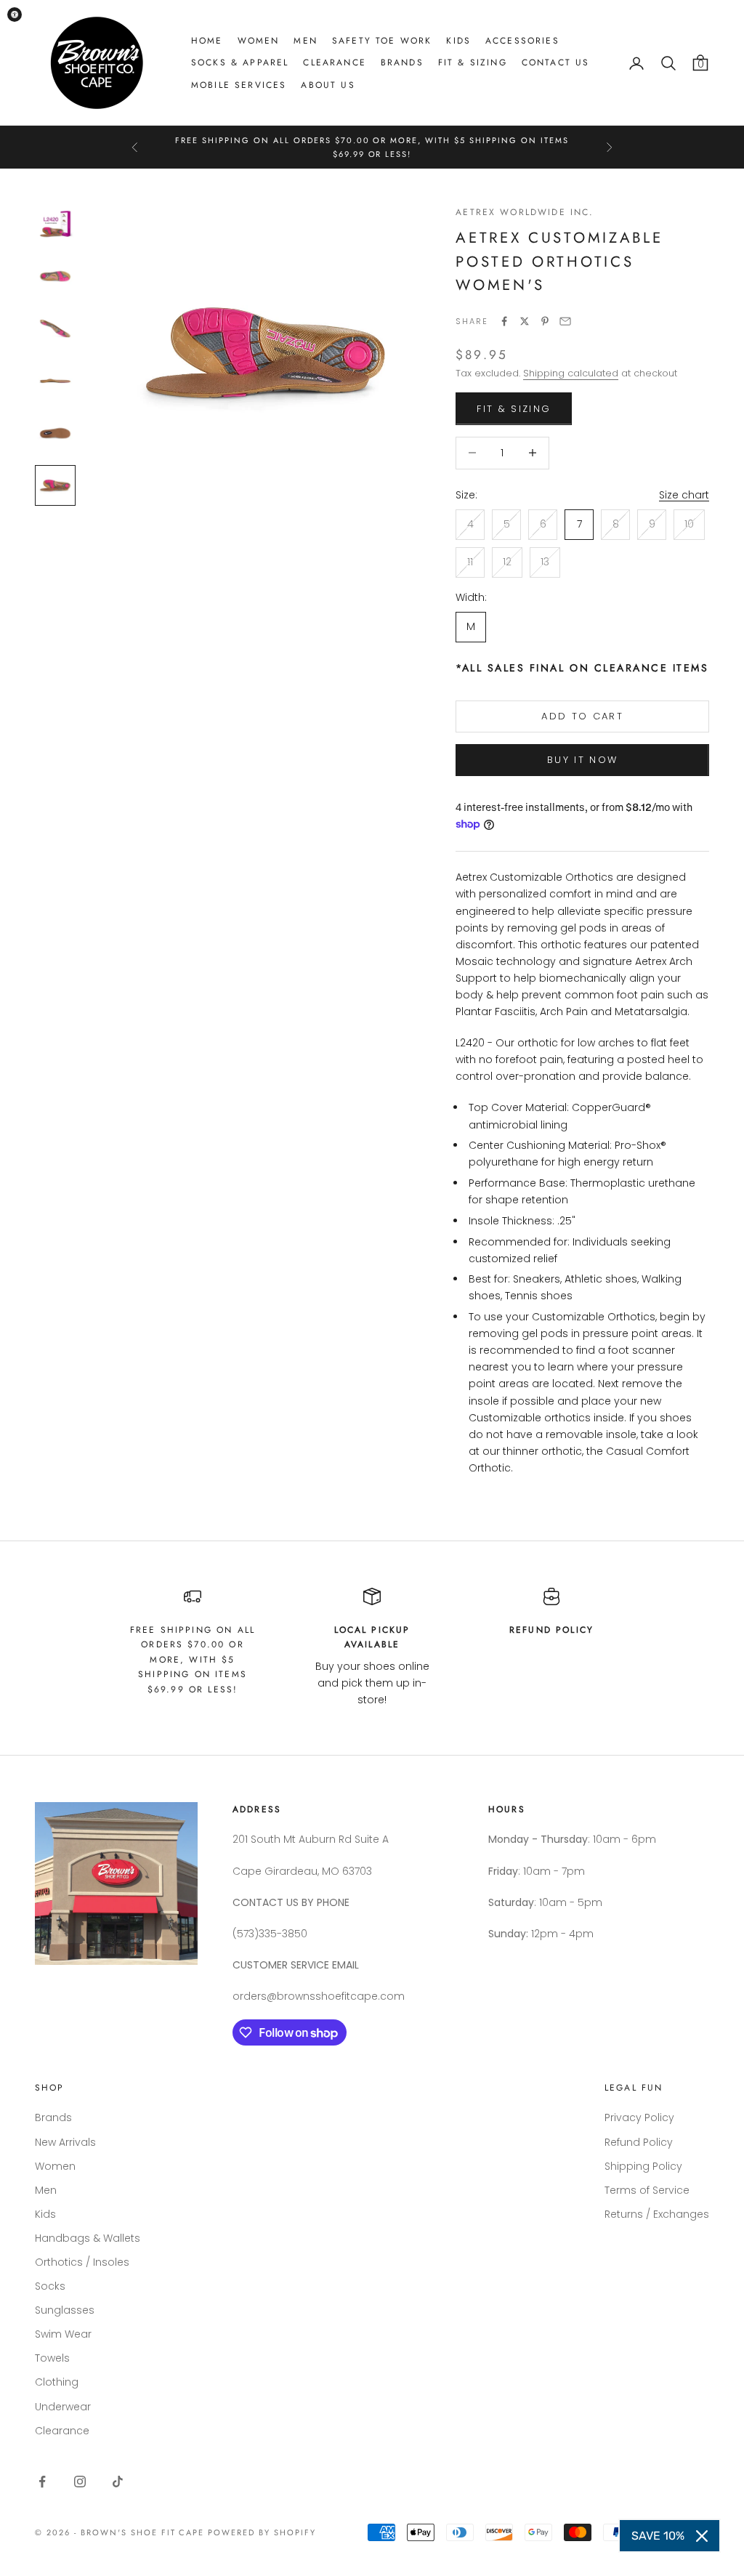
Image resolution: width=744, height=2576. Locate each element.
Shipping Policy (643, 2166)
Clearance (334, 62)
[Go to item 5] (55, 433)
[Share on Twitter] (525, 321)
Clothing (57, 2382)
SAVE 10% (658, 2536)
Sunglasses (65, 2310)
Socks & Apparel (240, 62)
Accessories (522, 41)
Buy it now (582, 760)
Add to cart (582, 716)
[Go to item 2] (55, 276)
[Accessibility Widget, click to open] (15, 15)
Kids (458, 41)
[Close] (702, 2536)
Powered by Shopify (262, 2532)
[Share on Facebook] (504, 321)
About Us (328, 85)
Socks (50, 2286)
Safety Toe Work (382, 41)
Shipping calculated (571, 373)
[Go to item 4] (55, 381)
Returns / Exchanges (657, 2214)
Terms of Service (647, 2190)
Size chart (684, 495)
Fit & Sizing (473, 62)
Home (207, 41)
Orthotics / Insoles (82, 2262)
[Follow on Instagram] (80, 2482)
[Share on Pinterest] (545, 321)
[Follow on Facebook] (42, 2482)
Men (305, 41)
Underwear (63, 2407)
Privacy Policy (639, 2117)
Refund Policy (639, 2142)
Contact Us (556, 62)
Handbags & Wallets (88, 2238)
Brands (402, 62)
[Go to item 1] (55, 224)
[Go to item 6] (55, 485)
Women (259, 41)
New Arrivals (65, 2142)
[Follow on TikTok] (118, 2482)
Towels (52, 2358)
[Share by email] (565, 321)
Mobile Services (239, 85)
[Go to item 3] (55, 328)
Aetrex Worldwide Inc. (525, 212)
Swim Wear (63, 2334)
